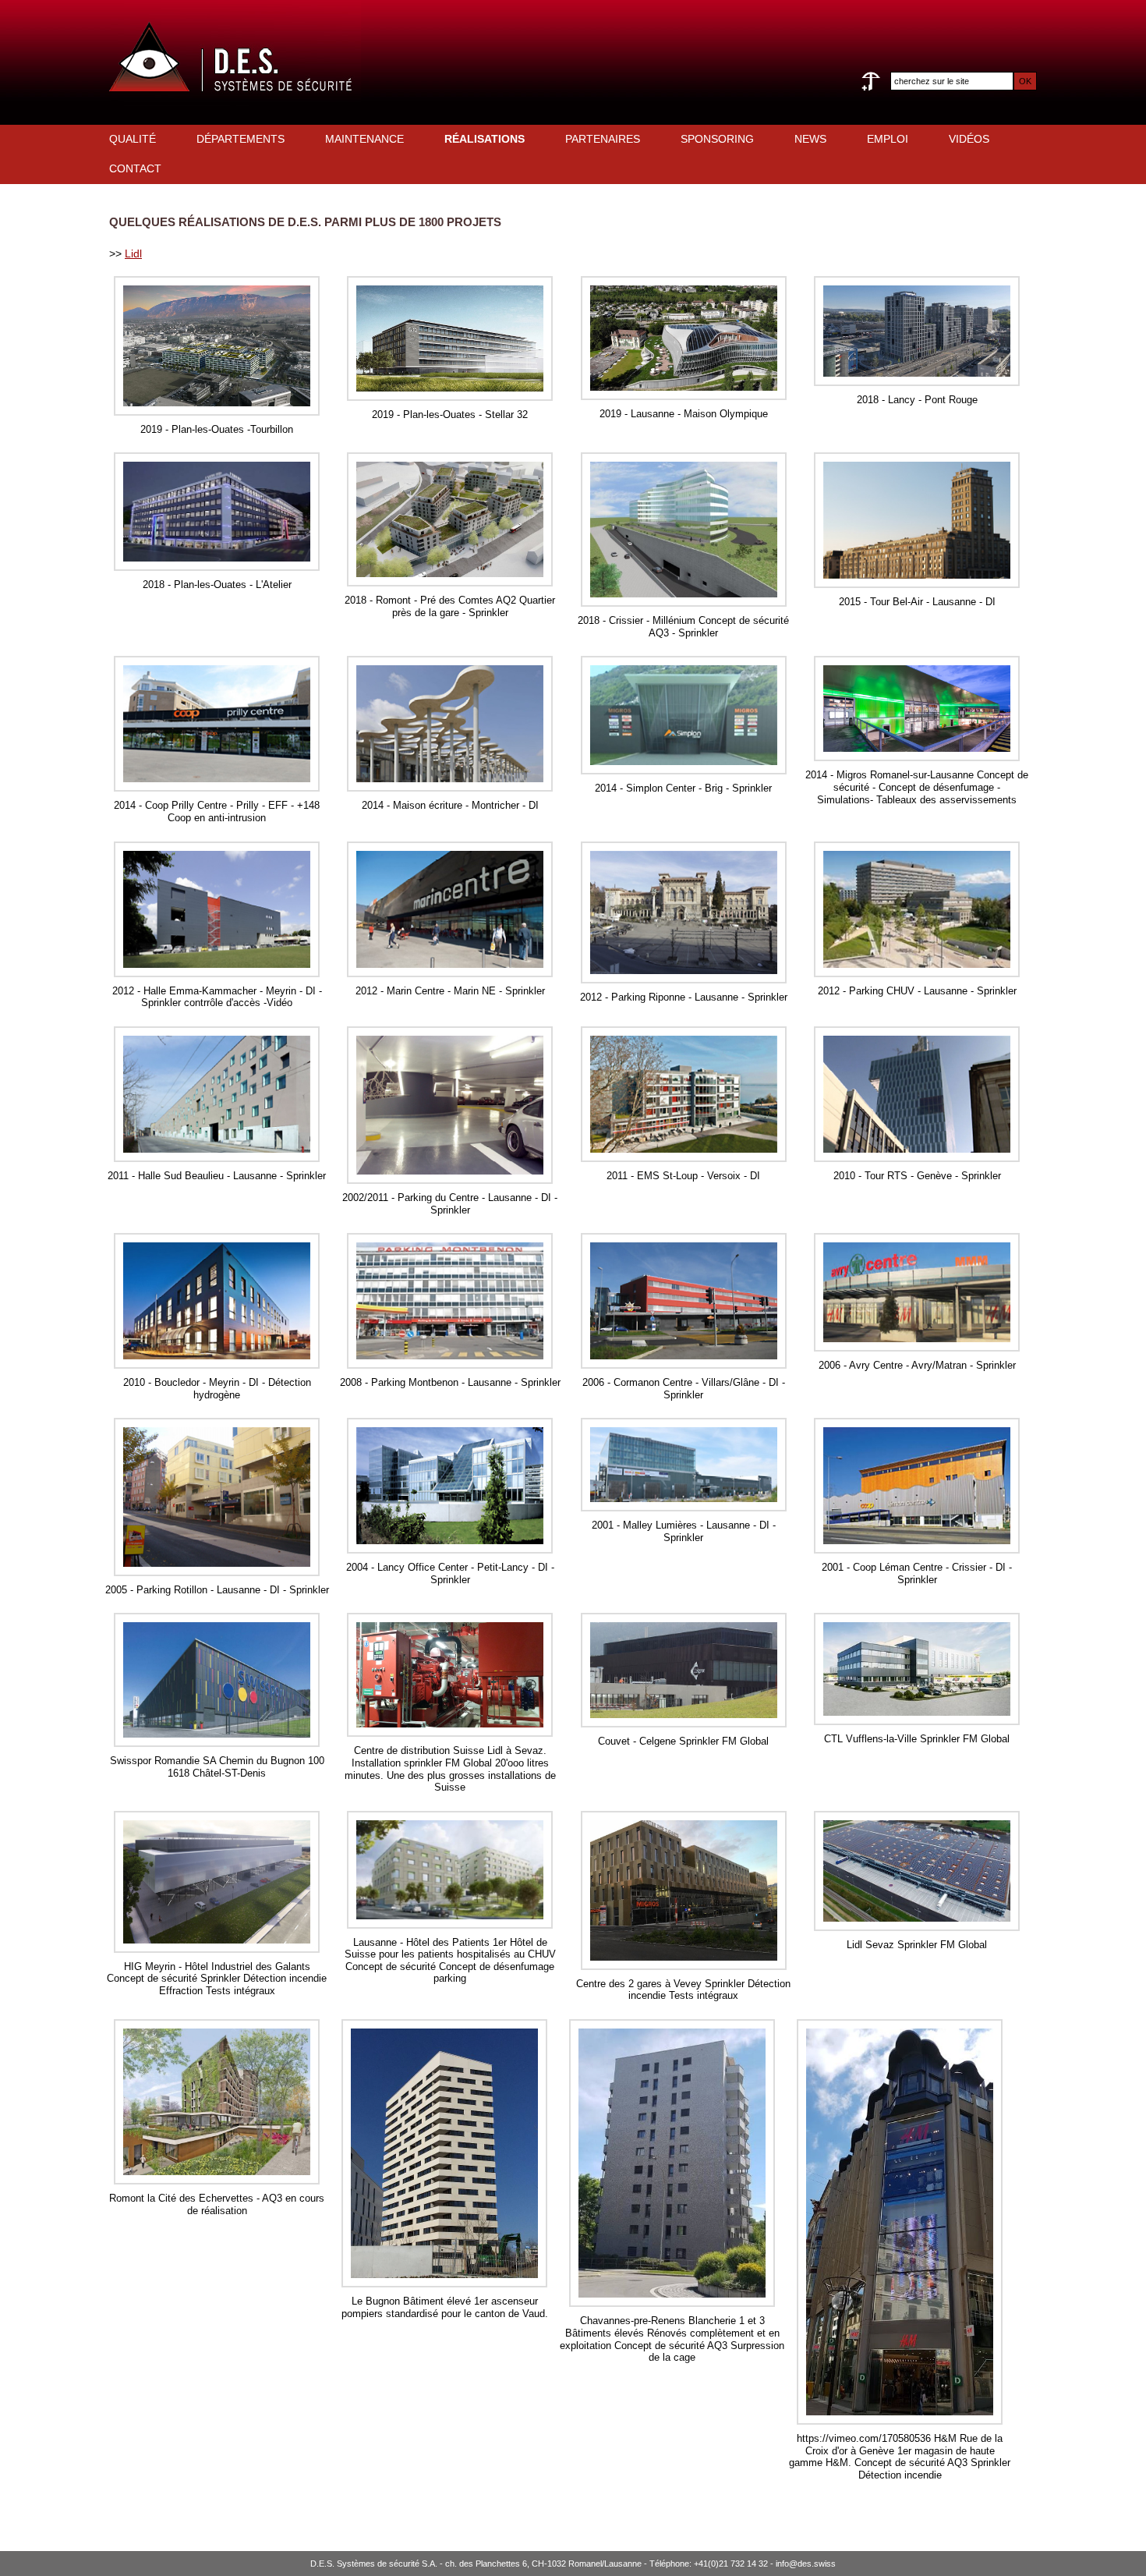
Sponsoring (717, 139)
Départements (241, 139)
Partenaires (603, 139)
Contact (135, 168)
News (810, 139)
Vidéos (969, 139)
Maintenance (364, 139)
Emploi (888, 139)
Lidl (133, 253)
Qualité (133, 139)
